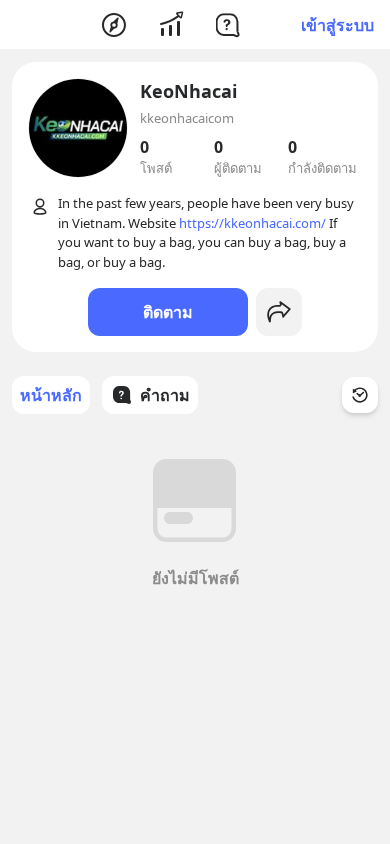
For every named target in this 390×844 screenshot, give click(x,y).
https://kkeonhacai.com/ (252, 223)
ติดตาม (168, 312)
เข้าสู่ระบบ (337, 25)
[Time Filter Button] (360, 395)
